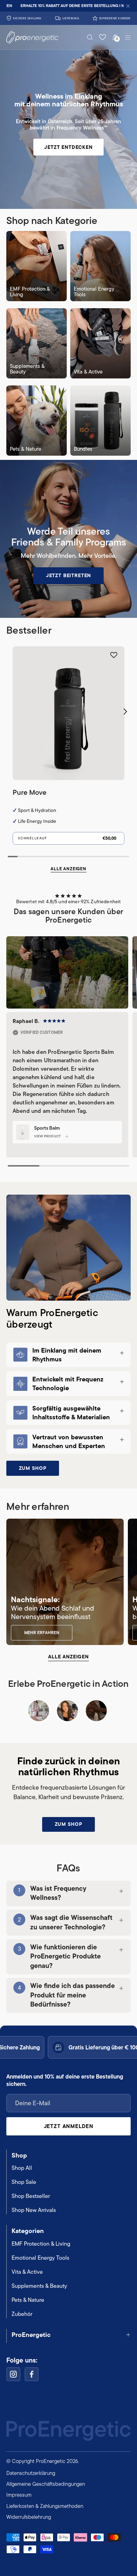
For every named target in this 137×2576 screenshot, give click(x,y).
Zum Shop (69, 1824)
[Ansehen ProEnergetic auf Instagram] (13, 2374)
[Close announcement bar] (128, 6)
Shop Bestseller (31, 2196)
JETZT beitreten (69, 575)
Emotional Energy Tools (40, 2258)
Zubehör (22, 2314)
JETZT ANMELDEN (69, 2126)
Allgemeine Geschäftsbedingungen (46, 2484)
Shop (19, 2155)
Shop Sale (24, 2182)
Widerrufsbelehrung (29, 2517)
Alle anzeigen (68, 869)
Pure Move (30, 792)
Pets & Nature (28, 2300)
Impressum (19, 2495)
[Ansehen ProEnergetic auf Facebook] (32, 2374)
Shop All (22, 2168)
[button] (90, 37)
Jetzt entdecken (68, 147)
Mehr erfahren (42, 1633)
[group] (68, 6)
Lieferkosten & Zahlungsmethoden (45, 2506)
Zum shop (33, 1468)
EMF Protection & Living (41, 2244)
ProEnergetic (31, 2335)
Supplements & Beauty (39, 2286)
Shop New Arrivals (34, 2210)
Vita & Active (27, 2272)
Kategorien (28, 2231)
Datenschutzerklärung (31, 2473)
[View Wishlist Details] (103, 37)
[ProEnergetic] (25, 37)
